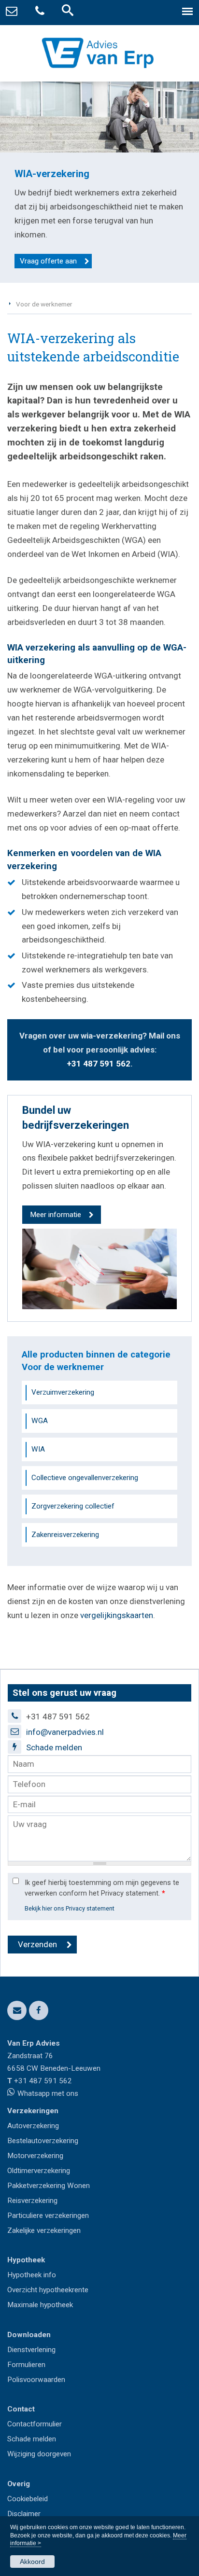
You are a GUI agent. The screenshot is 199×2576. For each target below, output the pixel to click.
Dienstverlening (31, 2350)
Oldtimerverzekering (39, 2171)
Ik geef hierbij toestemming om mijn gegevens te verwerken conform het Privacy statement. (102, 1888)
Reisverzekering (32, 2201)
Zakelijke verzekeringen (44, 2230)
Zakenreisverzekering (65, 1535)
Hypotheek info (32, 2275)
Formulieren (26, 2365)
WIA (38, 1449)
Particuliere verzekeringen (48, 2216)
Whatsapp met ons (48, 2093)
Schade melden (54, 1747)
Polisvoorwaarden (36, 2380)
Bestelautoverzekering (43, 2141)
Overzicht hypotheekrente (48, 2290)
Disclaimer (24, 2514)
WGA (40, 1421)
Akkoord (32, 2562)
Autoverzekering (33, 2126)
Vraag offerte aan (48, 261)
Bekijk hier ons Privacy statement (70, 1908)
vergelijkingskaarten (117, 1615)
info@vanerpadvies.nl (65, 1732)
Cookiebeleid (28, 2499)
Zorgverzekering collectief (73, 1506)
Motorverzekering (35, 2156)
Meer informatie (56, 1215)
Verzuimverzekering (63, 1392)
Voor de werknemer (44, 304)
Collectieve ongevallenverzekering (85, 1478)
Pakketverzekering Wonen (49, 2186)
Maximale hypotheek (40, 2305)
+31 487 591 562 (99, 1064)
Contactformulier (35, 2424)
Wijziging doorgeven (39, 2454)
